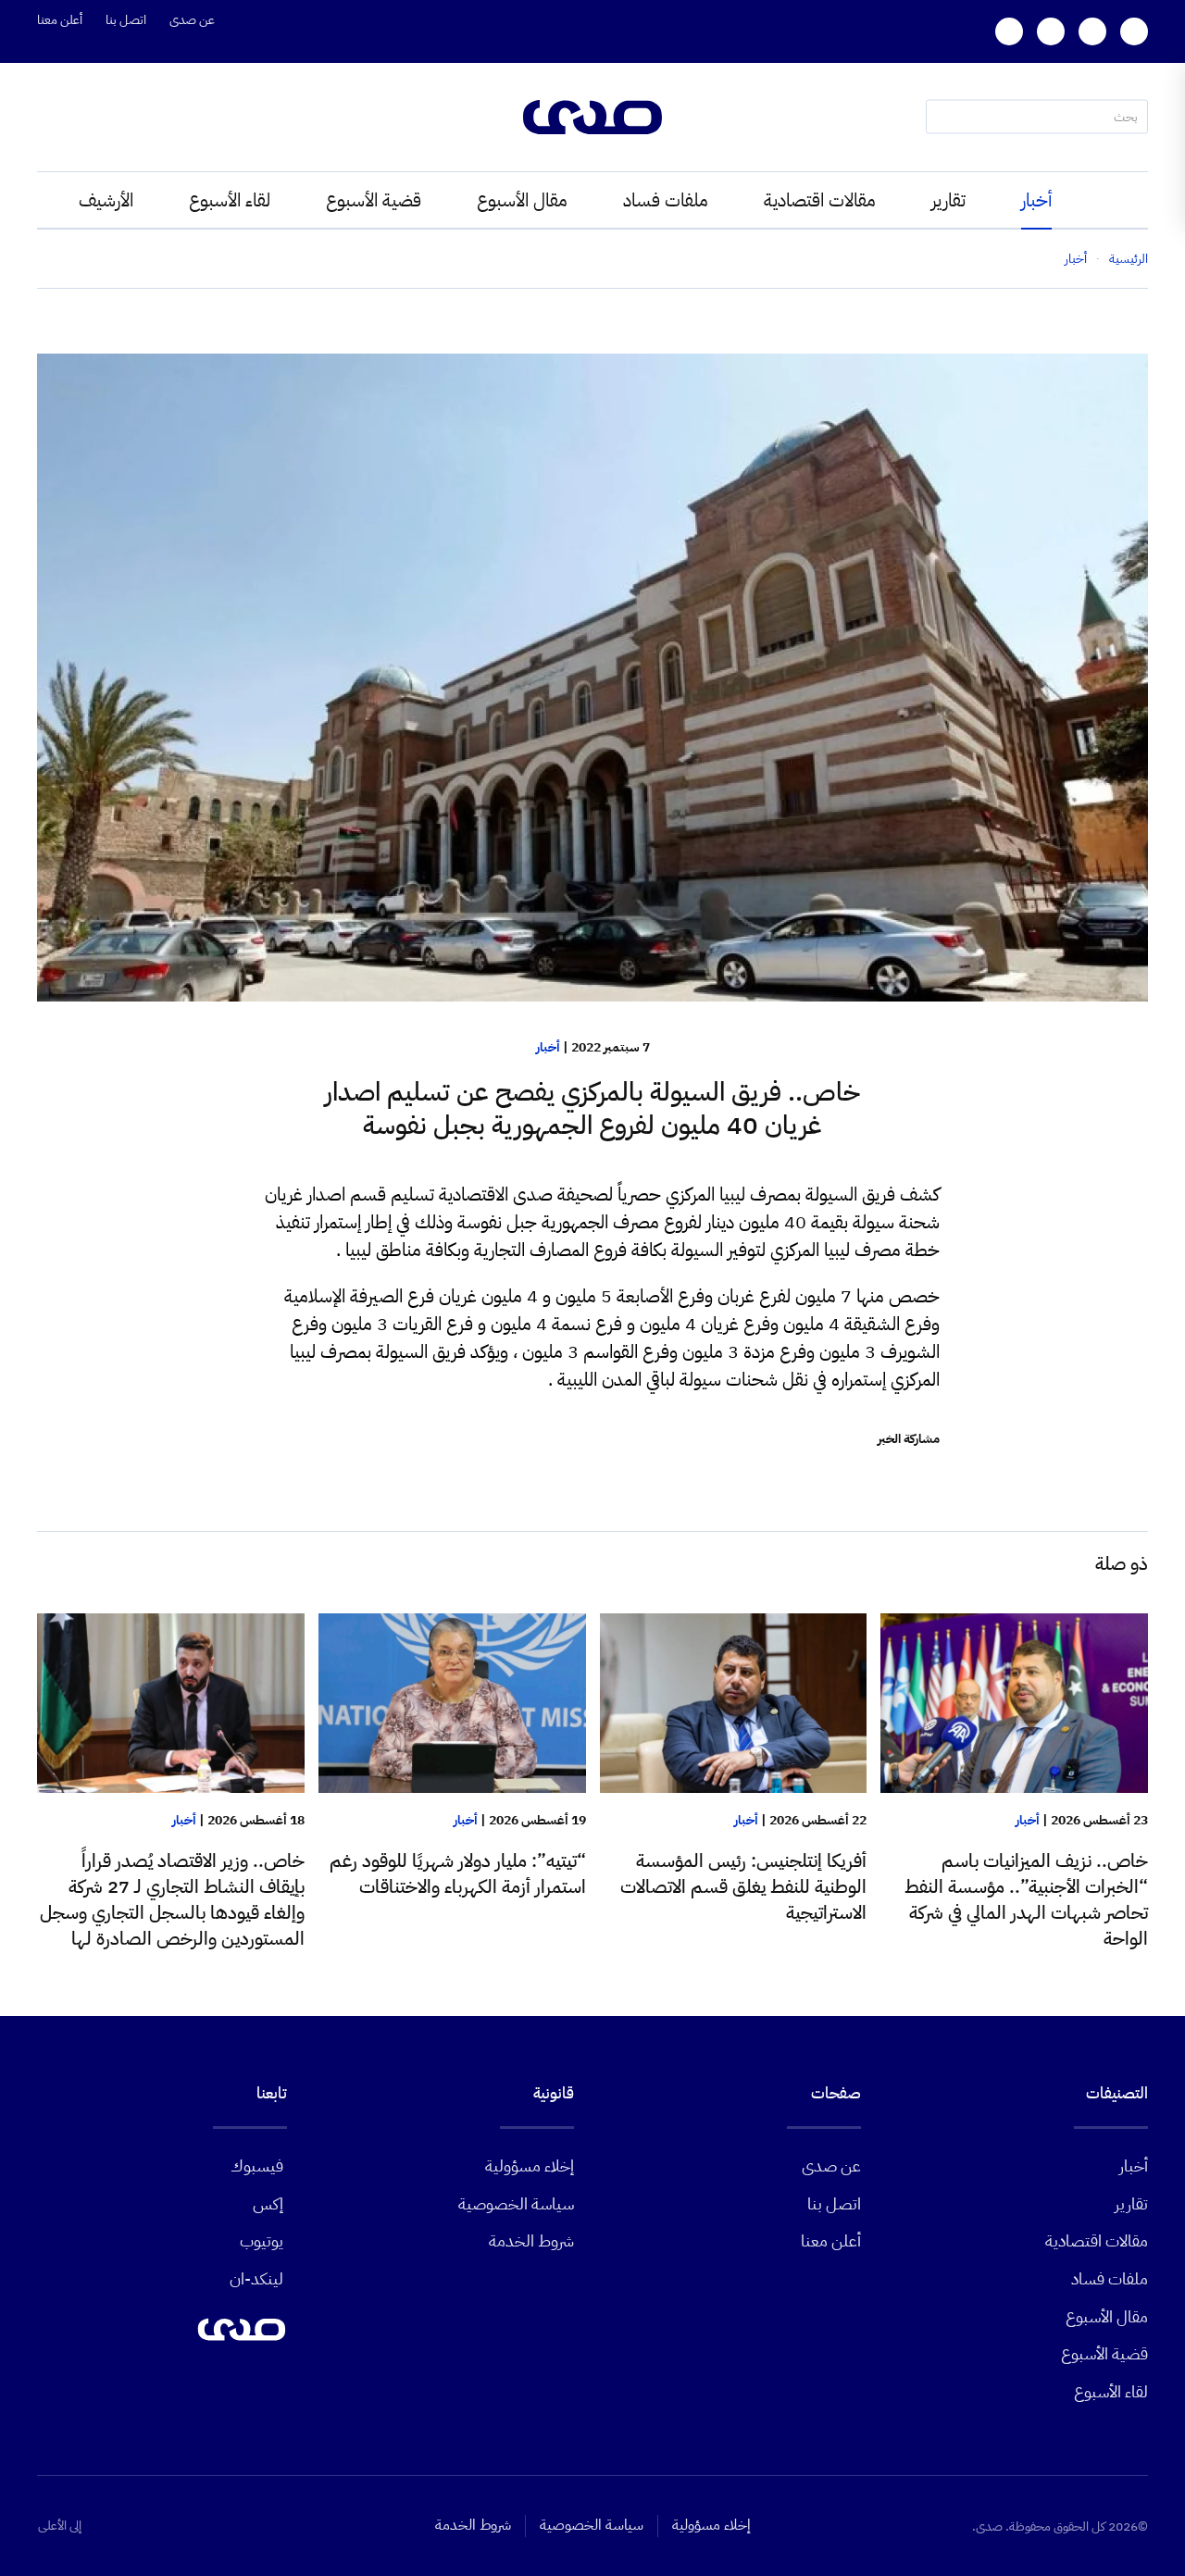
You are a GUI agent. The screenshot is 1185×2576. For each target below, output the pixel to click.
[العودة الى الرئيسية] (592, 117)
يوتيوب (262, 2240)
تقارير (948, 200)
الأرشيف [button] (106, 200)
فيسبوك (257, 2165)
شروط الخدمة (531, 2240)
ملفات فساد (666, 200)
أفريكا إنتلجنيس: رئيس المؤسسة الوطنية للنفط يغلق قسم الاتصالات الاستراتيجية (743, 1886)
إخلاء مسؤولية (530, 2165)
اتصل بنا (126, 20)
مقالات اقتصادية (820, 200)
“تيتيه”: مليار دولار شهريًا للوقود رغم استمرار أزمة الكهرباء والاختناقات (458, 1873)
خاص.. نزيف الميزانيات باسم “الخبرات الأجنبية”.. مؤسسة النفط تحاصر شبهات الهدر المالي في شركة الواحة (1026, 1899)
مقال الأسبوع (522, 200)
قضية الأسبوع (374, 200)
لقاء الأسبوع (230, 200)
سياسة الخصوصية (516, 2203)
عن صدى (192, 20)
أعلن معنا (60, 20)
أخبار (1036, 200)
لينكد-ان (256, 2278)
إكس (268, 2203)
